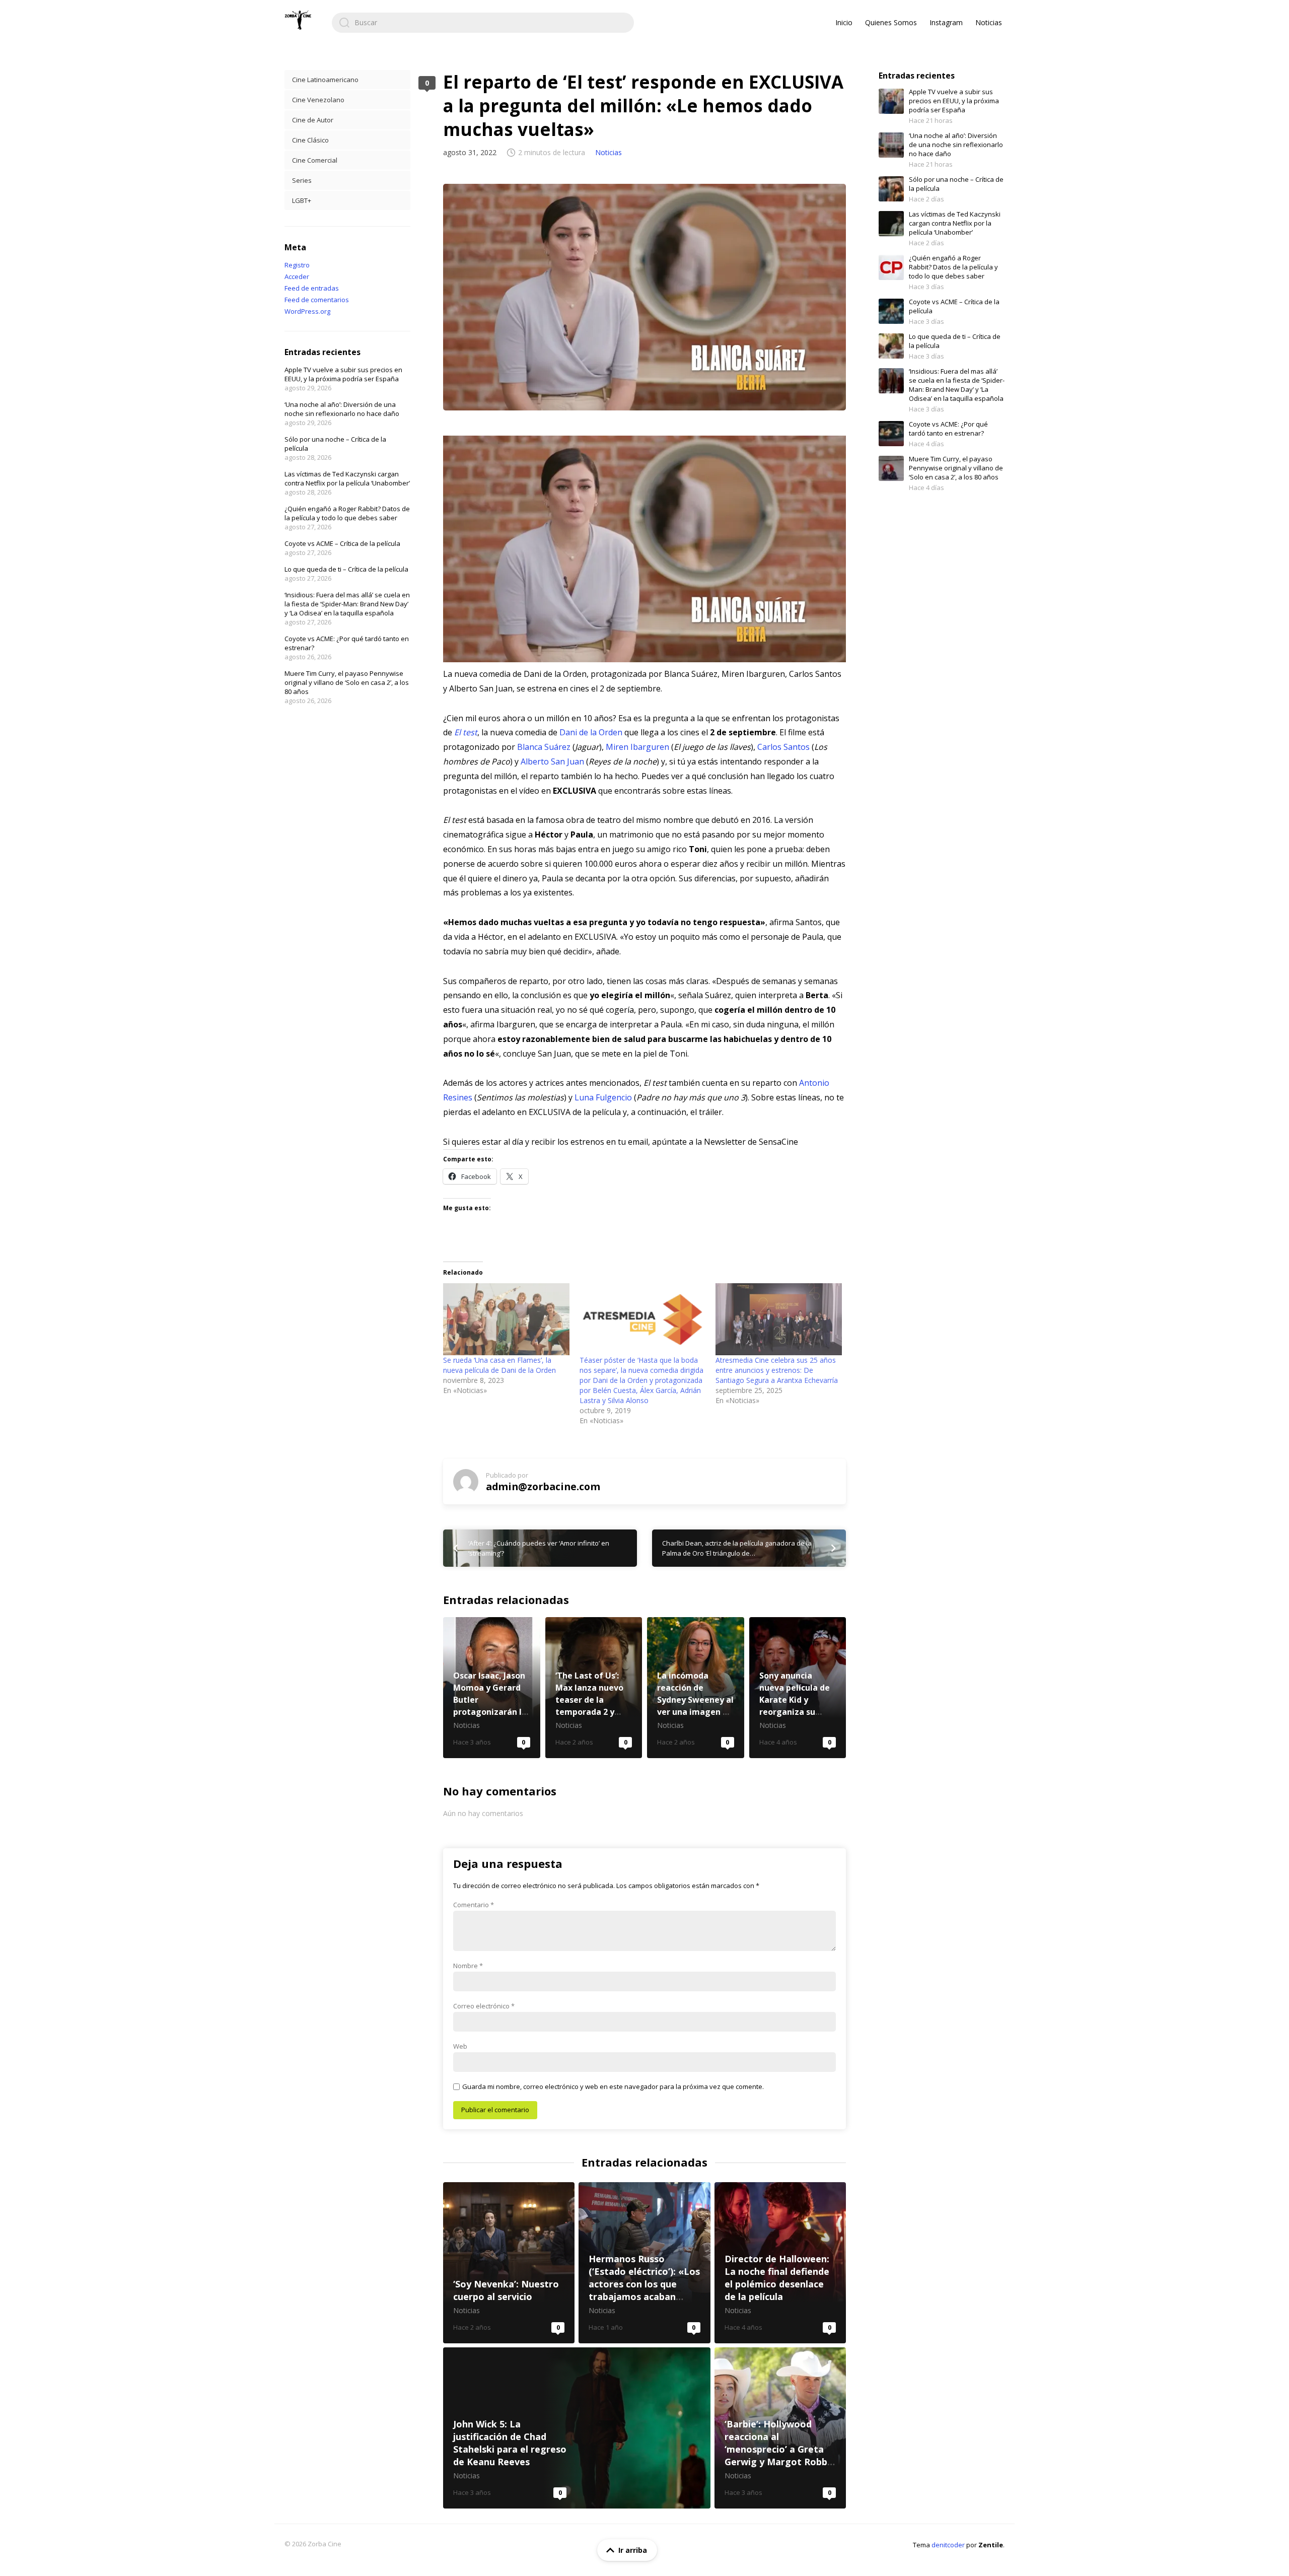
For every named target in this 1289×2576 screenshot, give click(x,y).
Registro (297, 265)
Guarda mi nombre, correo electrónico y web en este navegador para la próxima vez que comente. (613, 2086)
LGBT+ (302, 200)
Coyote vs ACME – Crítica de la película (342, 543)
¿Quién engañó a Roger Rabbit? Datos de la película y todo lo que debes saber (347, 513)
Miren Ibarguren (637, 747)
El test (466, 732)
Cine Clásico (310, 140)
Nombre (468, 1966)
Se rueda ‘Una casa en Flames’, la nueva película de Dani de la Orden (499, 1365)
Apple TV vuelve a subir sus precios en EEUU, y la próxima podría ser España (343, 374)
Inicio (844, 22)
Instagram (946, 22)
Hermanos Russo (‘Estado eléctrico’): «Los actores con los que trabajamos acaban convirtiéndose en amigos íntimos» (644, 2263)
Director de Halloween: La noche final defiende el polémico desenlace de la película (780, 2263)
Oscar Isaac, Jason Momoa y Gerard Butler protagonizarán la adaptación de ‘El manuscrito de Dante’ (492, 1688)
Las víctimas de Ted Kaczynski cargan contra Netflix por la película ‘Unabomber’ (347, 478)
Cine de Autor (313, 120)
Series (302, 180)
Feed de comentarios (317, 300)
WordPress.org (307, 311)
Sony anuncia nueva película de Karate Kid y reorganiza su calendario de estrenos (798, 1688)
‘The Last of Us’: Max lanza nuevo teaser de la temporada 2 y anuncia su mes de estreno (594, 1688)
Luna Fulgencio (603, 1097)
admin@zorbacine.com (543, 1486)
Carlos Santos (783, 747)
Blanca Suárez (544, 747)
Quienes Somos (891, 22)
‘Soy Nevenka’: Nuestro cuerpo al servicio (509, 2263)
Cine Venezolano (318, 100)
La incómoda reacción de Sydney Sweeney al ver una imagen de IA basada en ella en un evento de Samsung (696, 1688)
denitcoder (948, 2545)
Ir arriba (633, 2550)
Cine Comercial (315, 160)
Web (460, 2046)
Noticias (989, 22)
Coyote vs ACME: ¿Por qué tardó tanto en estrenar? (948, 429)
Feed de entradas (312, 288)
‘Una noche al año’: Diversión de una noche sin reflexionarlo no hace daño (342, 409)
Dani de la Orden (591, 732)
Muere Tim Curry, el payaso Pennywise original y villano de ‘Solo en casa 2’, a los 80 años (347, 682)
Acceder (297, 276)
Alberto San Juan (552, 761)
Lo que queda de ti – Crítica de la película (346, 569)
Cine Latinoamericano (325, 80)
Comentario (474, 1905)
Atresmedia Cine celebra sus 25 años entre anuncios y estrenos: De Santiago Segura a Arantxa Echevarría (777, 1370)
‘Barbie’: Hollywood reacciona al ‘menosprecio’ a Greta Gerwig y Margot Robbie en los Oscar (780, 2428)
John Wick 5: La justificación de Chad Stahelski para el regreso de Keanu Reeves (577, 2428)
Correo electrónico (484, 2006)
